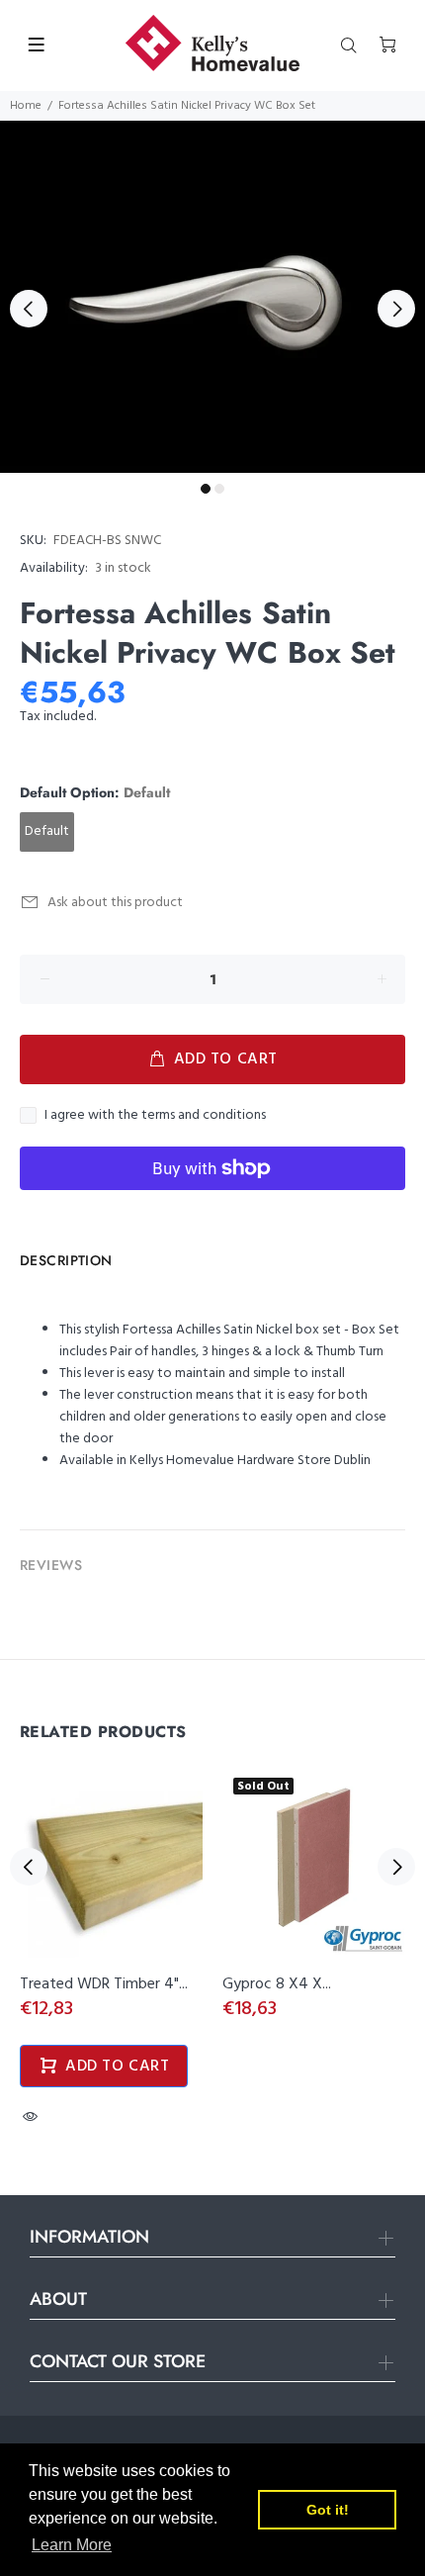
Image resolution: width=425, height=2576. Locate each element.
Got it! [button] (328, 2510)
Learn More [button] (72, 2545)
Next (396, 309)
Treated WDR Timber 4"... (104, 1984)
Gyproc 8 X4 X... (277, 1984)
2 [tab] (219, 489)
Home (26, 106)
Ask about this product (115, 903)
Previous (29, 309)
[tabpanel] (212, 297)
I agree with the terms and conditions (155, 1116)
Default (47, 831)
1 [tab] (206, 489)
